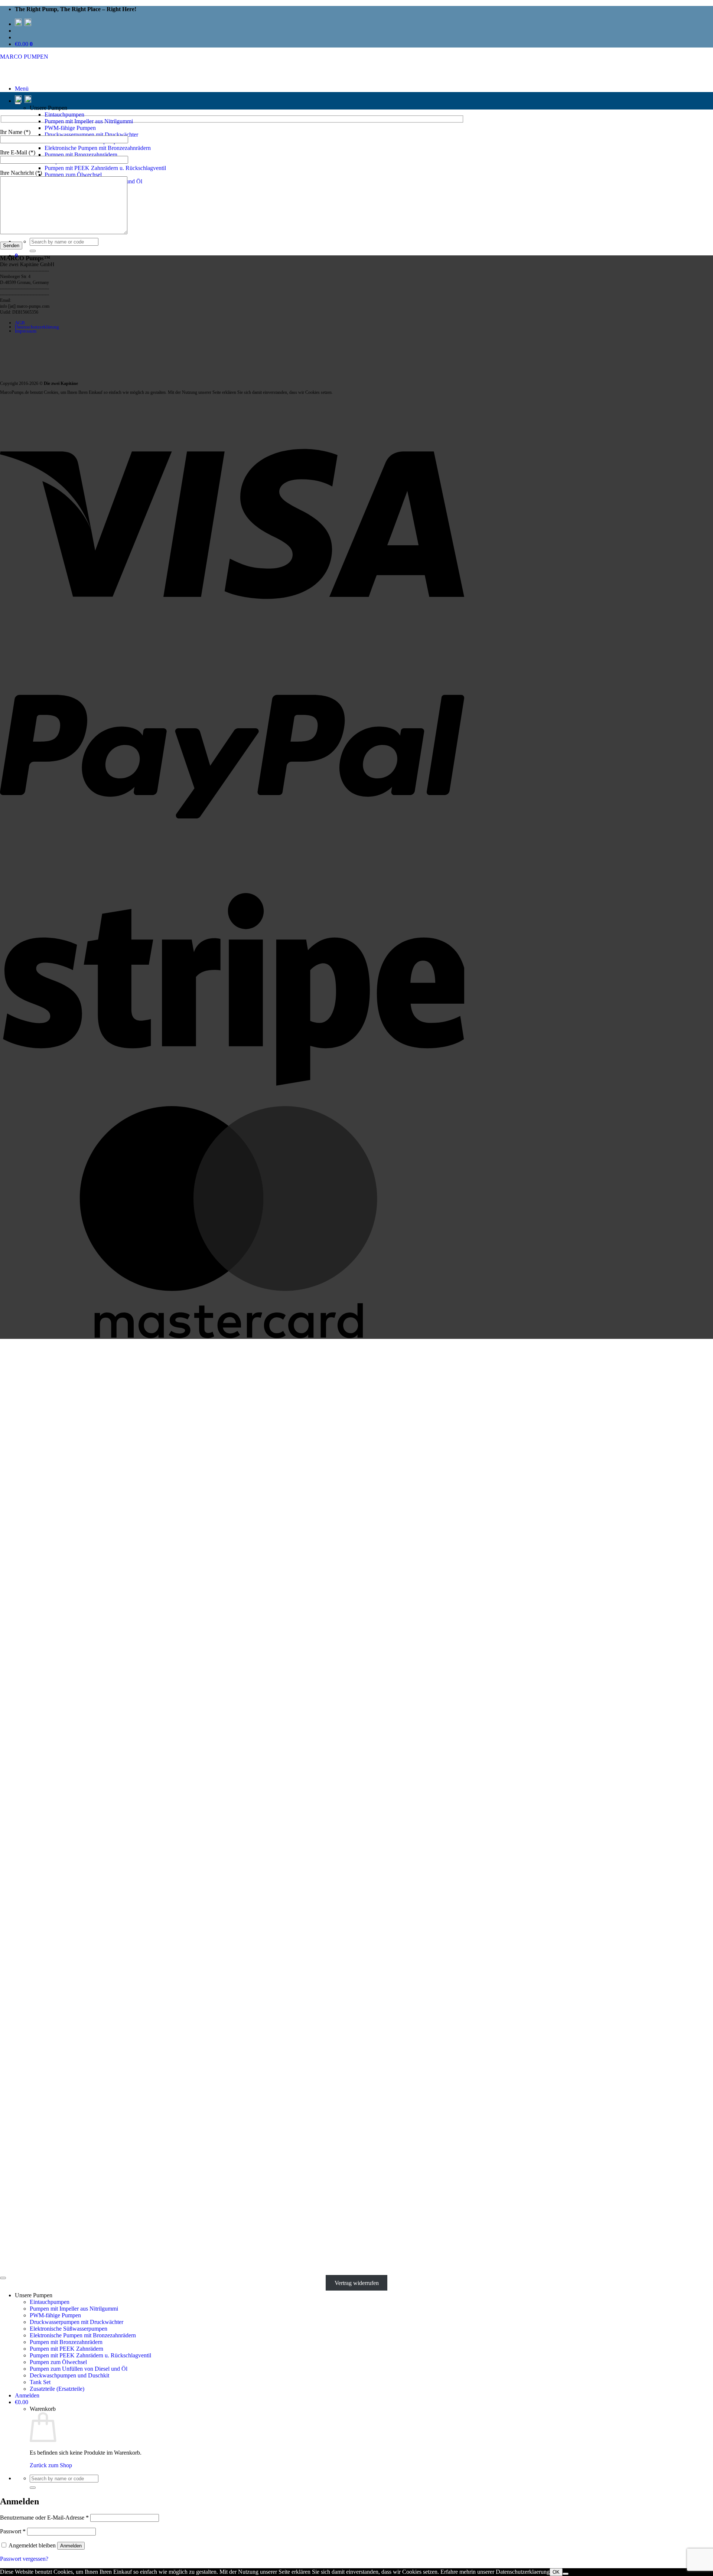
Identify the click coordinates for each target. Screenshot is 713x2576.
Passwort (13, 2531)
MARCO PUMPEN (24, 57)
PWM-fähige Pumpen (70, 128)
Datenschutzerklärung (37, 327)
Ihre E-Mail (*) (18, 152)
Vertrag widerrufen (357, 2283)
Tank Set (40, 2382)
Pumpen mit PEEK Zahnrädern (66, 2349)
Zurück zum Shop (51, 2465)
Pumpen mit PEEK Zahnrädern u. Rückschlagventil (105, 168)
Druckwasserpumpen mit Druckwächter (91, 135)
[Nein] (566, 2574)
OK (556, 2572)
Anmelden (71, 2546)
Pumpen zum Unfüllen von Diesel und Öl (79, 2369)
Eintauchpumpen (64, 115)
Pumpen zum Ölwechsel (73, 175)
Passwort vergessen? (24, 2559)
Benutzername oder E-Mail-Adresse (44, 2518)
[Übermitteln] (33, 251)
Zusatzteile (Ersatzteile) (57, 2389)
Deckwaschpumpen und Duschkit (69, 2375)
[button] (22, 89)
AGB (20, 323)
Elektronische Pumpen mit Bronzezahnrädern (98, 148)
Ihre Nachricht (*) (21, 173)
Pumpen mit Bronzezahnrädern (81, 155)
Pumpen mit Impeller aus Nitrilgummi (89, 121)
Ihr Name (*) (15, 132)
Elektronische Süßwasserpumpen (69, 2329)
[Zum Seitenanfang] (3, 2278)
